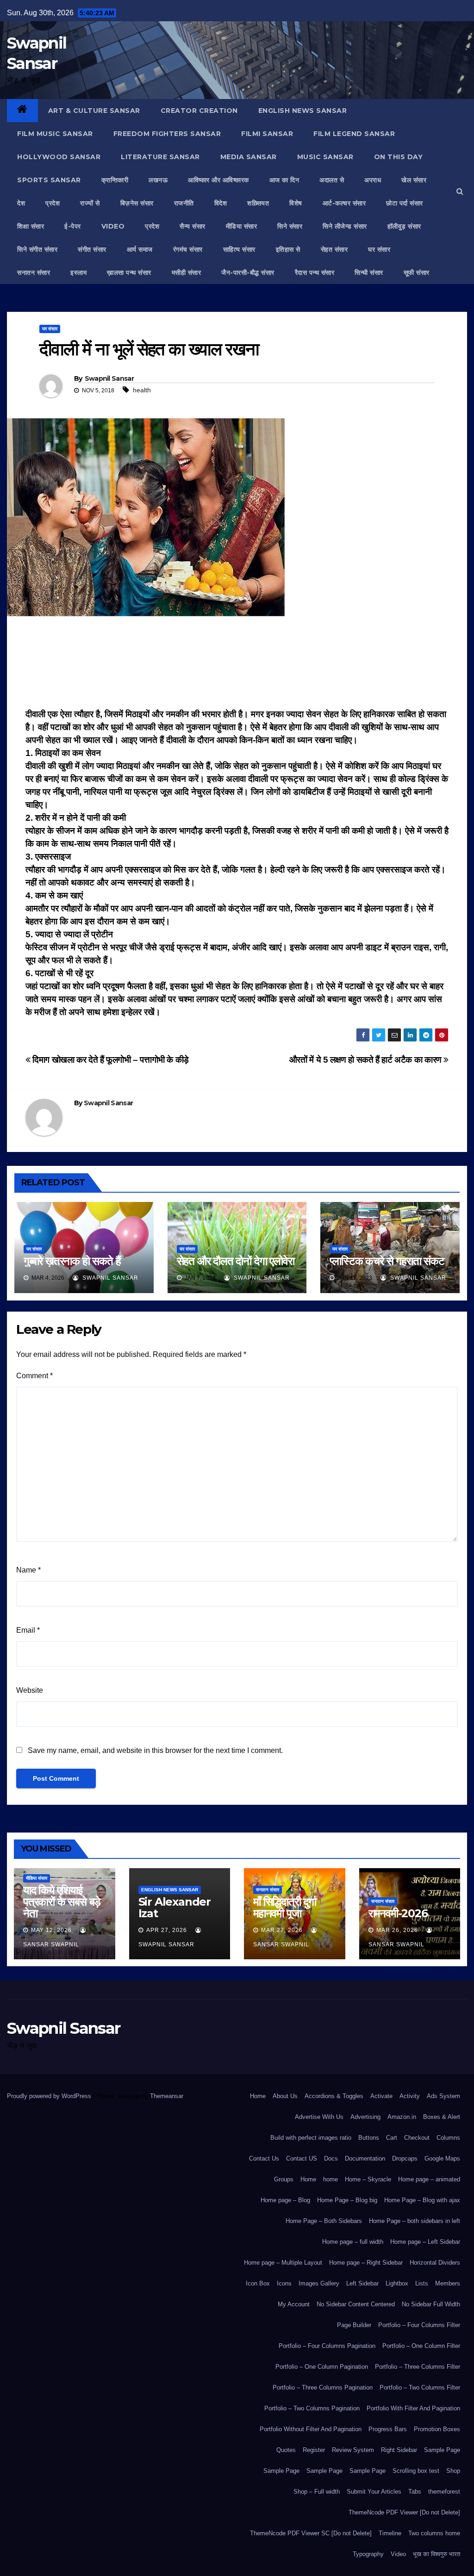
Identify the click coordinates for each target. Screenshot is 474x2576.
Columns (448, 2138)
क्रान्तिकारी (115, 180)
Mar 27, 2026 (282, 1930)
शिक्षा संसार (31, 226)
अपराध (373, 180)
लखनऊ (158, 180)
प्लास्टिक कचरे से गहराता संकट (387, 1261)
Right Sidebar (399, 2450)
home (331, 2179)
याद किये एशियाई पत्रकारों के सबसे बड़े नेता (62, 1902)
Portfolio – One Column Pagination (322, 2367)
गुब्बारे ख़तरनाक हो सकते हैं (72, 1261)
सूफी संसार (417, 272)
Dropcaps (405, 2158)
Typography (368, 2554)
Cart (392, 2138)
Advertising (365, 2117)
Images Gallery (319, 2283)
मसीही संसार (187, 272)
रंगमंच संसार (188, 249)
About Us (285, 2096)
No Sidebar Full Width (431, 2304)
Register (314, 2450)
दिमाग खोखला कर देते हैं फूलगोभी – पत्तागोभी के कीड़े (110, 1060)
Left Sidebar (362, 2283)
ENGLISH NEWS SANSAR (303, 111)
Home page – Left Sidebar (425, 2242)
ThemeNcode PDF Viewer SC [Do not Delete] (311, 2533)
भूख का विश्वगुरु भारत (437, 2554)
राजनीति (184, 203)
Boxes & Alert (442, 2117)
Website (30, 1690)
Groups (284, 2179)
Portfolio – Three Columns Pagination (323, 2387)
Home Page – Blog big (347, 2200)
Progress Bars (388, 2429)
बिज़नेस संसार (137, 203)
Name (28, 1570)
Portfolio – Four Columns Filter (419, 2325)
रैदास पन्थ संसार (315, 272)
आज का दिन (284, 180)
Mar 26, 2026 (397, 1930)
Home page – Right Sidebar (366, 2263)
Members (448, 2283)
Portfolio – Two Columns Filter (420, 2387)
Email (28, 1630)
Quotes (286, 2450)
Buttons (369, 2138)
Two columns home (434, 2533)
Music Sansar (325, 157)
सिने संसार (290, 226)
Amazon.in (402, 2117)
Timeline (390, 2533)
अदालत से (332, 180)
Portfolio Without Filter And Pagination (311, 2429)
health (142, 390)
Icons (284, 2283)
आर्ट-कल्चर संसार (344, 203)
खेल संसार (414, 180)
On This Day (399, 157)
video (113, 226)
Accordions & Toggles (334, 2096)
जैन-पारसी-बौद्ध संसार (248, 272)
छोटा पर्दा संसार (405, 203)
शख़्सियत (258, 203)
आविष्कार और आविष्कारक (218, 180)
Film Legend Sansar (354, 134)
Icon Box (258, 2283)
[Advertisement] (237, 665)
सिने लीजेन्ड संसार (345, 226)
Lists (422, 2283)
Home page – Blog (285, 2200)
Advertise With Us (319, 2117)
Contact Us (264, 2158)
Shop (453, 2471)
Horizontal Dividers (435, 2263)
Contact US (302, 2158)
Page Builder (354, 2325)
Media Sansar (249, 157)
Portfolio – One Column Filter (421, 2346)
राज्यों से (90, 203)
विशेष (296, 203)
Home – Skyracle (368, 2179)
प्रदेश (53, 203)
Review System (353, 2450)
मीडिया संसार (242, 226)
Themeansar (166, 2096)
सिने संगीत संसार (37, 249)
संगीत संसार (92, 249)
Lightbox (397, 2283)
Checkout (417, 2138)
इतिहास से (288, 249)
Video (398, 2554)
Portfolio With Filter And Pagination (413, 2408)
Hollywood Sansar (59, 157)
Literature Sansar (160, 157)
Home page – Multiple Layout (283, 2263)
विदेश (221, 203)
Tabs (415, 2492)
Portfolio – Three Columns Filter (418, 2367)
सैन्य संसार (193, 226)
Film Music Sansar (55, 134)
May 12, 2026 (51, 1930)
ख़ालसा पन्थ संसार (129, 272)
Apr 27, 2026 (167, 1930)
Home (258, 2096)
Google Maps (442, 2158)
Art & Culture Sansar (94, 111)
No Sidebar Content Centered (356, 2304)
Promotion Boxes (437, 2429)
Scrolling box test (416, 2471)
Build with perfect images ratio (311, 2138)
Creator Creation (199, 111)
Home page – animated (429, 2179)
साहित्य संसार (239, 249)
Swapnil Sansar (109, 378)
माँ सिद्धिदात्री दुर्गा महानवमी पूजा (285, 1907)
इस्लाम (78, 272)
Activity (410, 2096)
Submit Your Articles (374, 2492)
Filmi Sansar (267, 134)
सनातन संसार (34, 272)
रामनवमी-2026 (398, 1913)
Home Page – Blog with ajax (422, 2200)
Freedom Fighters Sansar (167, 134)
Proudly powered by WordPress (50, 2096)
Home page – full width (353, 2242)
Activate (381, 2096)
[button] (460, 191)
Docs (331, 2158)
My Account (294, 2304)
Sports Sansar (49, 180)
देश (21, 203)
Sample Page (442, 2450)
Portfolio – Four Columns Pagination (327, 2346)
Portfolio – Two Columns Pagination (312, 2408)
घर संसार (379, 249)
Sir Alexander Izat (175, 1907)
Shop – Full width (317, 2492)
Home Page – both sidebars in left (415, 2221)
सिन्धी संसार (369, 272)
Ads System (443, 2096)
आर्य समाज (140, 249)
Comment (34, 1376)
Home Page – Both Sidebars (324, 2221)
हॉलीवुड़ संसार (404, 226)
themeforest (444, 2492)
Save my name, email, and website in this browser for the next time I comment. (155, 1750)
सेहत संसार (334, 249)
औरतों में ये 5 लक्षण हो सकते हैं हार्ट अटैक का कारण (367, 1060)
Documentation (365, 2158)
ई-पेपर (73, 226)
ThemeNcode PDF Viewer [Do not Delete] (404, 2512)
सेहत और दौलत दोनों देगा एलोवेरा (236, 1261)
